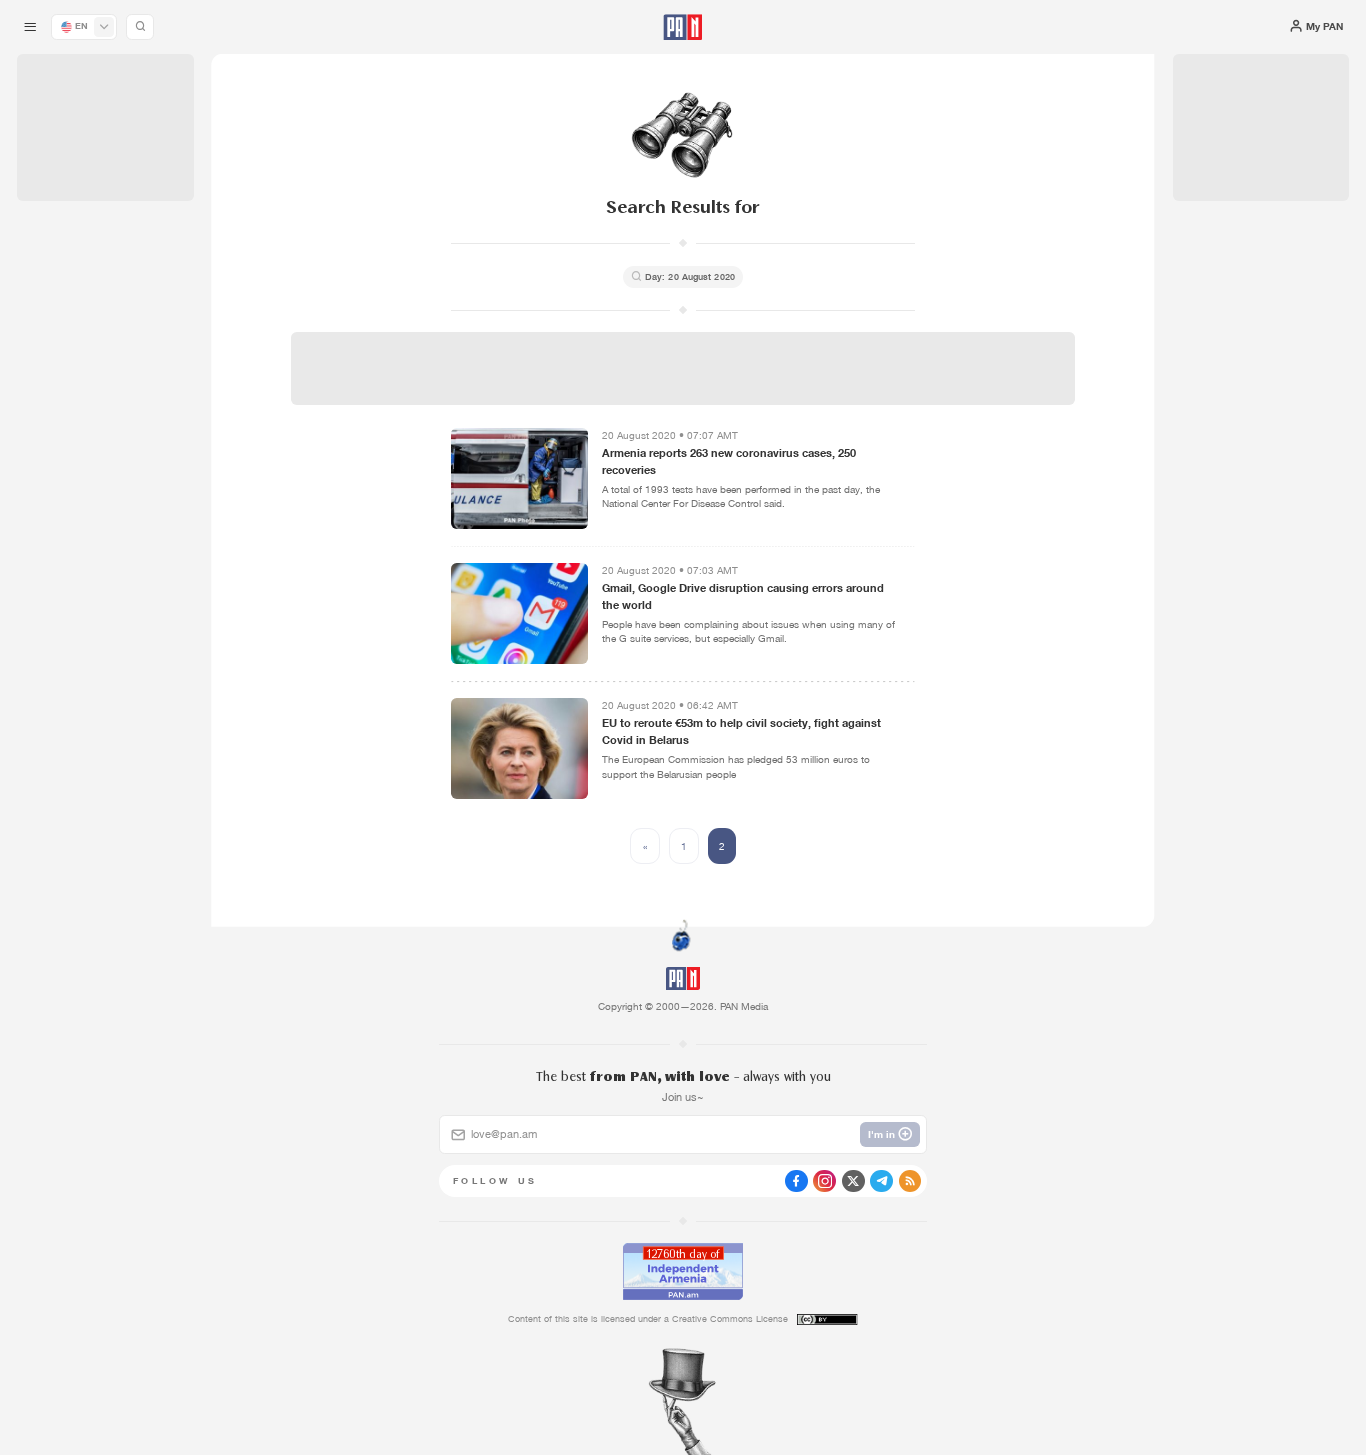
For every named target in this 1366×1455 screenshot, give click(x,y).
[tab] (857, 464)
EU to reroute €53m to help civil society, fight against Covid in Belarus (741, 731)
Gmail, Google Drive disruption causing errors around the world (743, 596)
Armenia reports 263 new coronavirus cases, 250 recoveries (729, 461)
